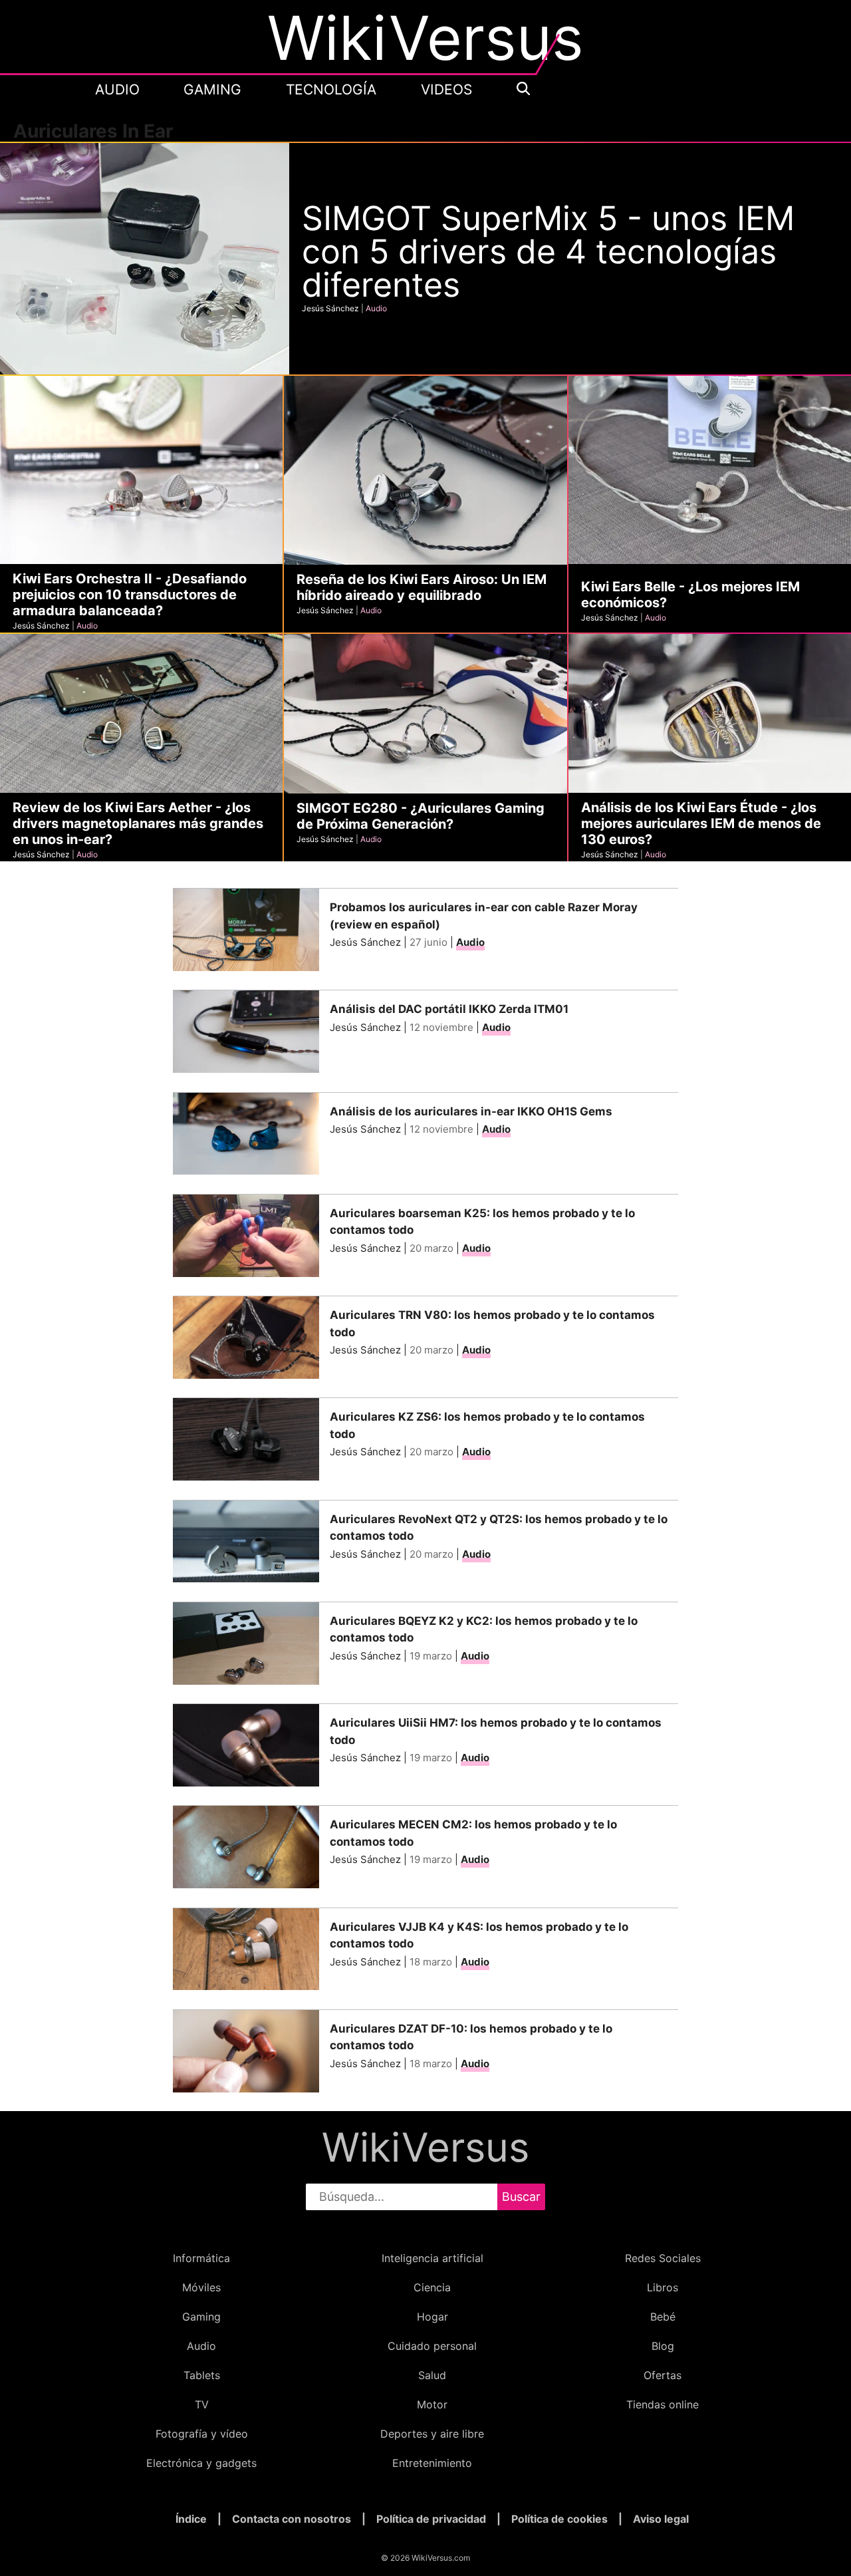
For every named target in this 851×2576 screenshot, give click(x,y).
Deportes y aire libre (432, 2434)
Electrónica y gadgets (201, 2463)
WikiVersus (425, 2147)
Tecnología (331, 90)
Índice (191, 2519)
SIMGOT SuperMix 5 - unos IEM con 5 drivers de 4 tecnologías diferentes (548, 251)
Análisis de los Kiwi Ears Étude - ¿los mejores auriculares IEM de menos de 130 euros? (701, 823)
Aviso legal (661, 2519)
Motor (432, 2404)
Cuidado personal (432, 2346)
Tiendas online (663, 2404)
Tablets (202, 2375)
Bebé (663, 2317)
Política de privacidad (431, 2519)
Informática (201, 2258)
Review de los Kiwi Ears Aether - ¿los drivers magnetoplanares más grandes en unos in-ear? (138, 823)
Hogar (432, 2317)
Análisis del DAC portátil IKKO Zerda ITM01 (449, 1009)
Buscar (521, 2197)
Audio (117, 90)
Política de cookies (559, 2519)
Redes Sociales (663, 2258)
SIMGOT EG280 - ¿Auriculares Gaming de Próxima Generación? (421, 816)
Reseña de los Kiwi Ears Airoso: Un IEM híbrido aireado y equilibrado (422, 587)
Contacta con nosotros (292, 2519)
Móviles (201, 2287)
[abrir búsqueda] (523, 89)
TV (202, 2404)
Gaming (212, 90)
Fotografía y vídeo (202, 2434)
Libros (663, 2287)
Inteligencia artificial (432, 2258)
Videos (446, 90)
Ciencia (432, 2287)
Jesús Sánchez (330, 308)
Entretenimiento (432, 2463)
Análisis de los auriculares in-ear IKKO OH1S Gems (471, 1111)
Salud (432, 2375)
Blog (663, 2346)
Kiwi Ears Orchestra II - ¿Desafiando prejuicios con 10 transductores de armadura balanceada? (130, 595)
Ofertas (663, 2375)
